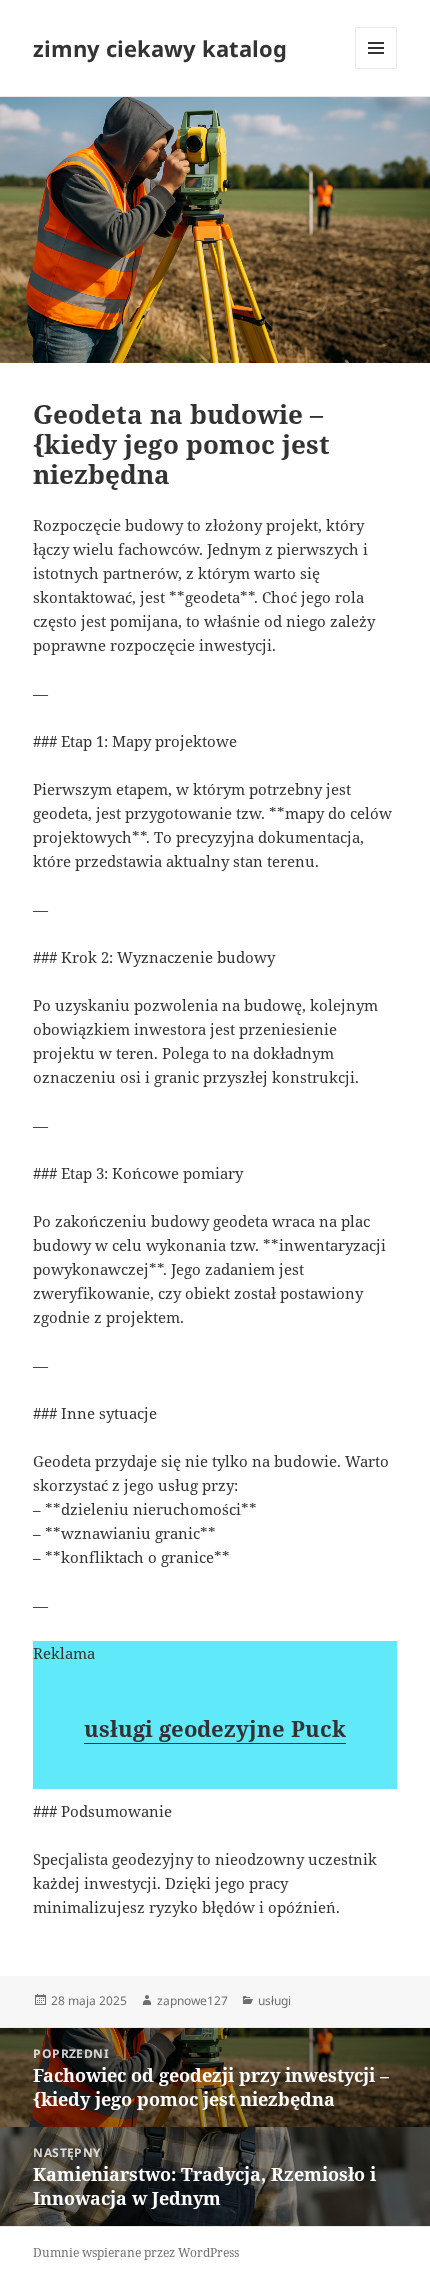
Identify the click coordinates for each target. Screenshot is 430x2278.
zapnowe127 (192, 2000)
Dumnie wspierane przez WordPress (136, 2252)
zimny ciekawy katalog (160, 48)
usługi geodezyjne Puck (215, 1728)
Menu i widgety (376, 68)
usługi (274, 2000)
